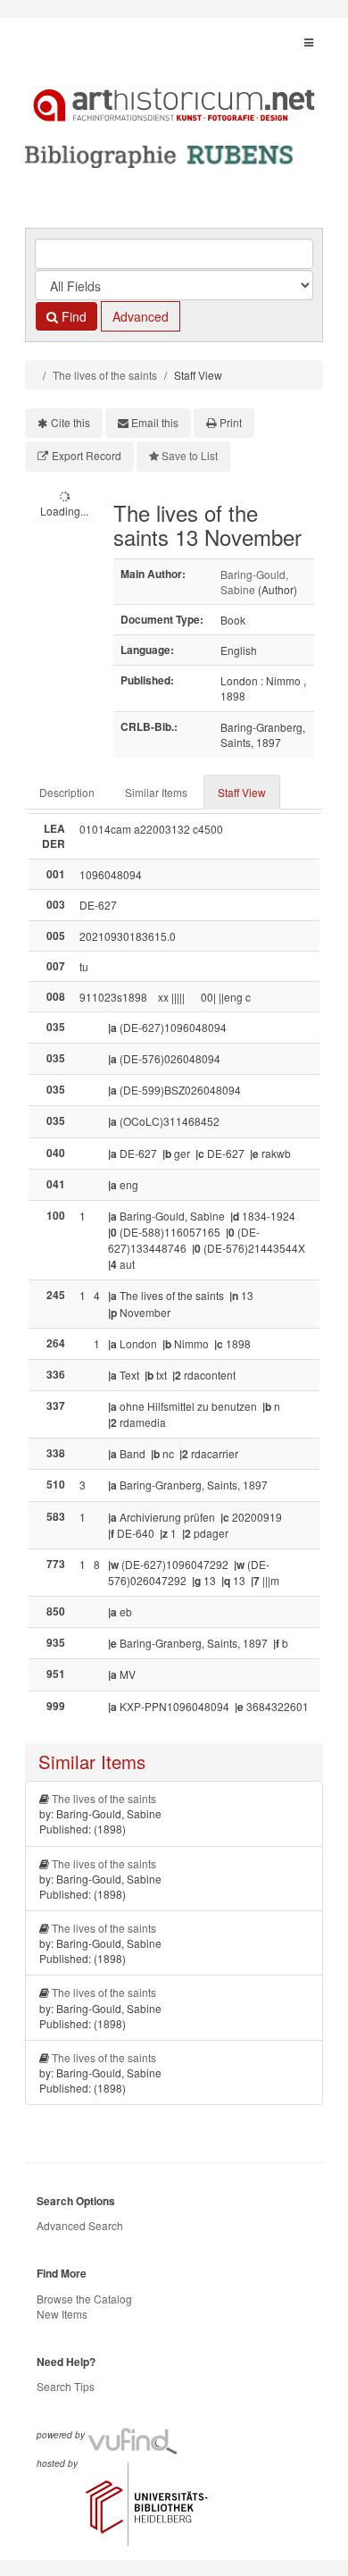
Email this (155, 422)
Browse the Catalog (84, 2299)
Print (231, 422)
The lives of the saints (105, 375)
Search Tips (66, 2386)
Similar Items (156, 792)
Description (67, 792)
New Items (62, 2314)
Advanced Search (80, 2225)
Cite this (70, 422)
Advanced (141, 316)
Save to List (190, 455)
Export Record (87, 455)
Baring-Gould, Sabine (254, 582)
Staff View (242, 792)
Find (72, 316)
